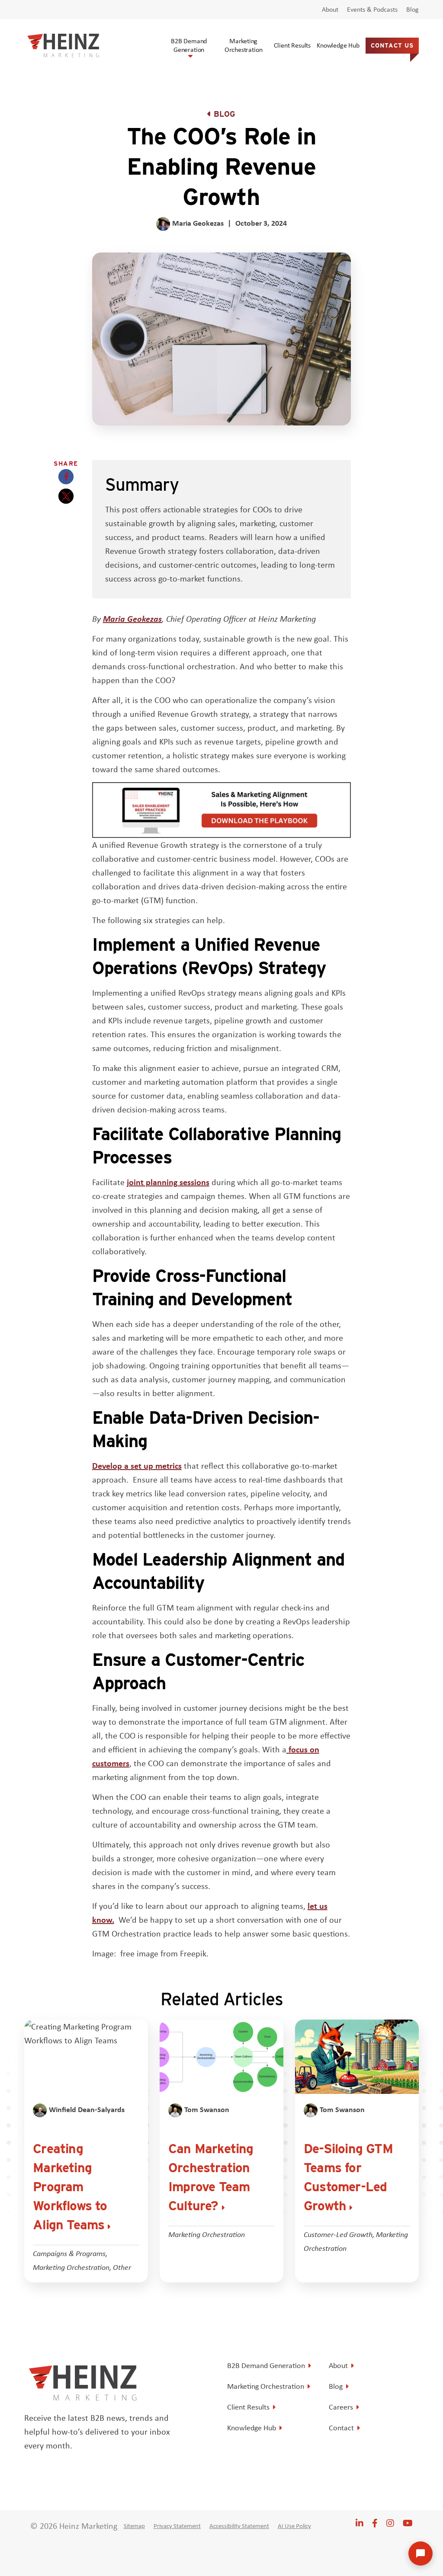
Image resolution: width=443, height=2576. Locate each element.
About (330, 10)
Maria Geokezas (132, 618)
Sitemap (134, 2526)
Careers (341, 2407)
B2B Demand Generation (189, 45)
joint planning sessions (168, 1182)
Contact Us (392, 45)
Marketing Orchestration (244, 45)
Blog (413, 10)
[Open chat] (421, 2554)
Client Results (292, 45)
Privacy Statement (177, 2526)
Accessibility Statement (239, 2526)
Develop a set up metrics (137, 1465)
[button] (66, 477)
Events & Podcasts (372, 10)
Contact (341, 2428)
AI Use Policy (294, 2526)
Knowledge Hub (338, 45)
